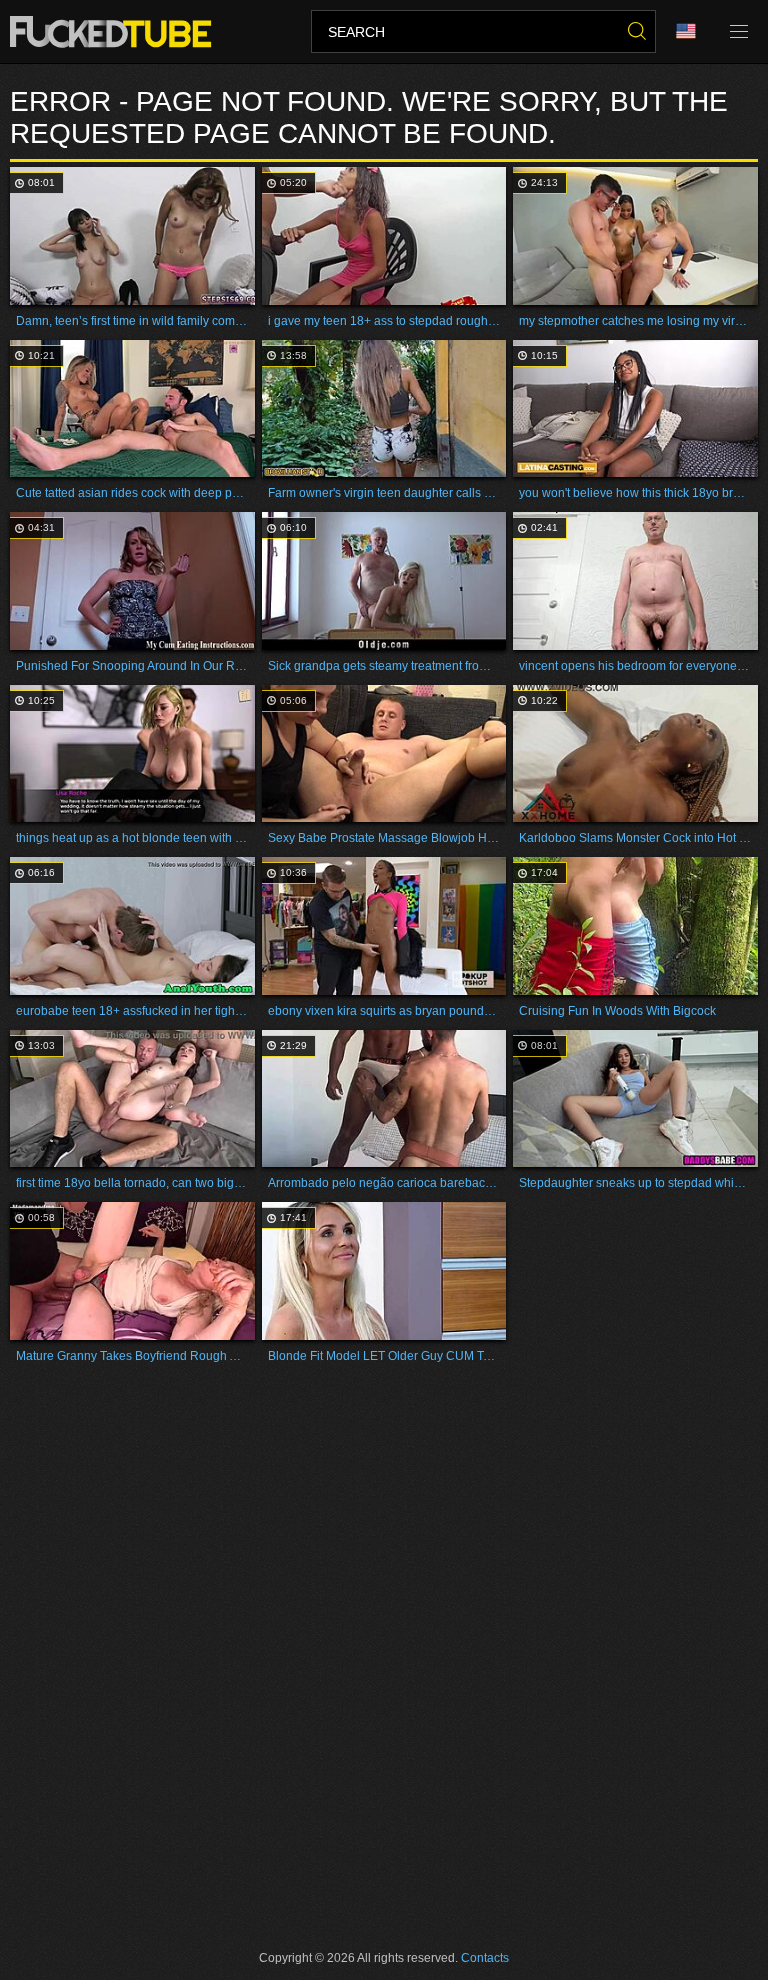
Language (693, 32)
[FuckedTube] (114, 32)
